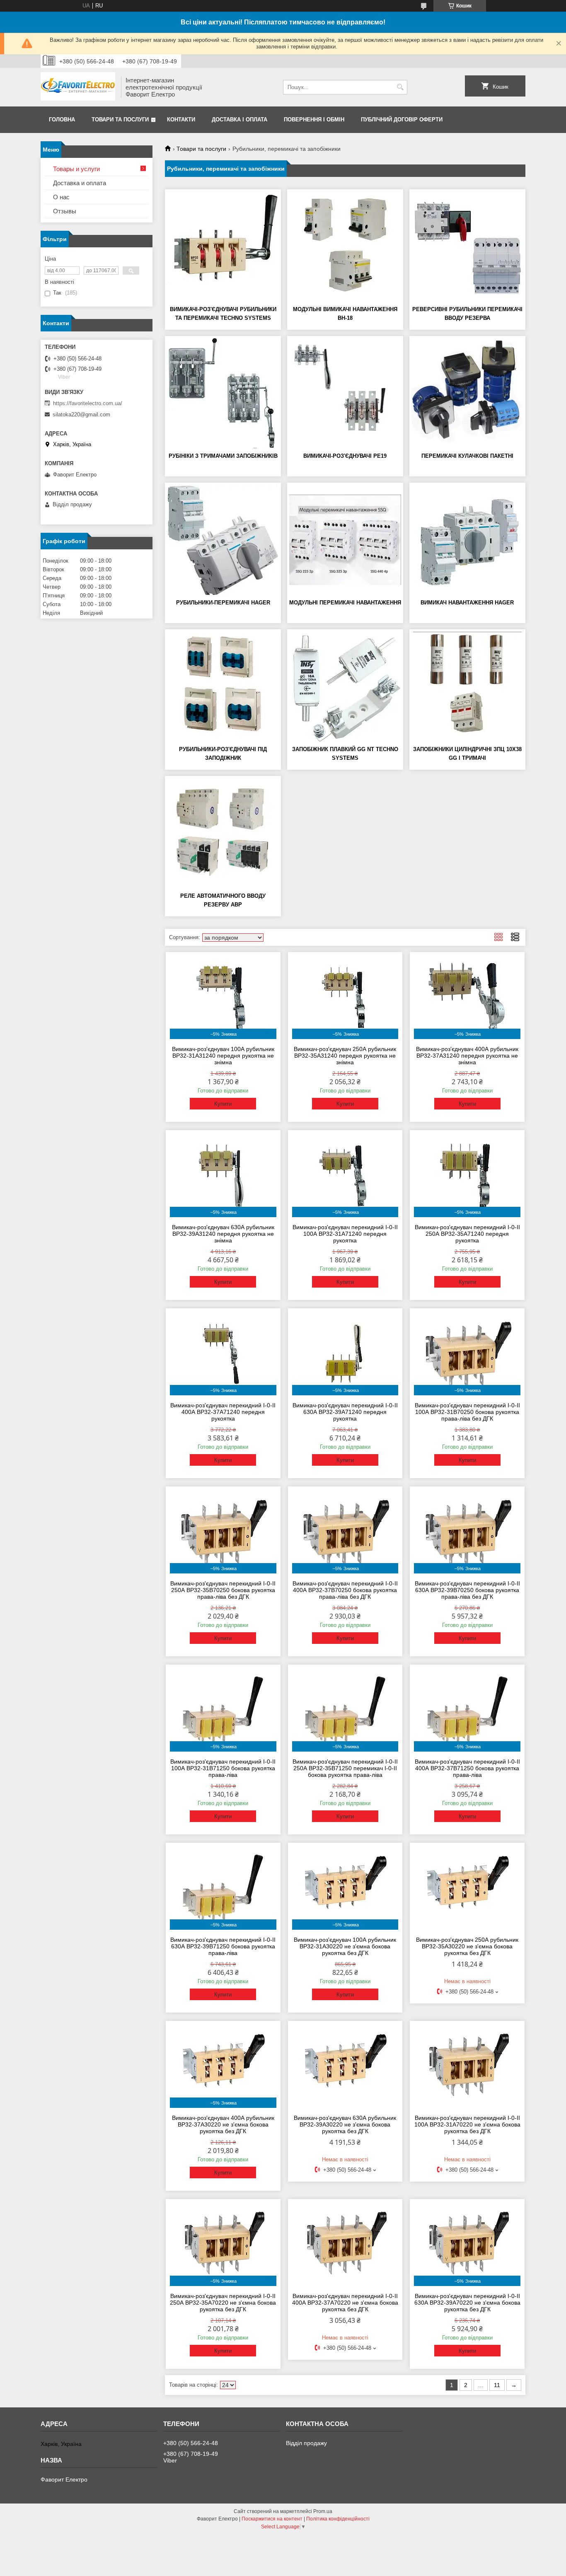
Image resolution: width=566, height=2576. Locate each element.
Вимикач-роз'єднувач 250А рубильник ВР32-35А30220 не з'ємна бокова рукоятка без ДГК (467, 1946)
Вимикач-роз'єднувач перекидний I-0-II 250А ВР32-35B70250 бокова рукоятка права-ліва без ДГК (223, 1590)
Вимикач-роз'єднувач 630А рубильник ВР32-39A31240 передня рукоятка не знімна (223, 1234)
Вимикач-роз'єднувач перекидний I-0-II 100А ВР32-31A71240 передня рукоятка (345, 1234)
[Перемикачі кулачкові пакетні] (467, 393)
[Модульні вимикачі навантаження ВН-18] (345, 246)
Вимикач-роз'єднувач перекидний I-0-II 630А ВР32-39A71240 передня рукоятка (345, 1412)
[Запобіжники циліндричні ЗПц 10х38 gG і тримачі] (467, 686)
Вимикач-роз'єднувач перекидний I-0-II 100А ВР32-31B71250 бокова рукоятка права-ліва (223, 1768)
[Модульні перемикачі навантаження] (345, 540)
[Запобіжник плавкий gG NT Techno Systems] (345, 686)
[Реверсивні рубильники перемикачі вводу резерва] (467, 246)
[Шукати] (400, 87)
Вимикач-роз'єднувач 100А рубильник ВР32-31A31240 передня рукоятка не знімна (223, 1056)
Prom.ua (323, 2511)
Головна (62, 120)
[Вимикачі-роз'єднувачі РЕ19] (345, 393)
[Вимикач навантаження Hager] (467, 540)
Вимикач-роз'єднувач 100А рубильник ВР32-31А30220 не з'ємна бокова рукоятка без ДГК (345, 1946)
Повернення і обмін (314, 120)
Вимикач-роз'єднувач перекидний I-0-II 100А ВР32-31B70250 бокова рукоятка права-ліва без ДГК (467, 1412)
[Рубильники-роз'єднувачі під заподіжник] (223, 686)
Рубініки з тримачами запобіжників (223, 456)
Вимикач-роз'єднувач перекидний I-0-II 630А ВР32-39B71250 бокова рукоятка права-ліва (223, 1946)
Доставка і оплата (239, 120)
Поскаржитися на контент (272, 2519)
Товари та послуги (120, 120)
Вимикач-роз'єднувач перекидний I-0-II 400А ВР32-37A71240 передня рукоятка (223, 1412)
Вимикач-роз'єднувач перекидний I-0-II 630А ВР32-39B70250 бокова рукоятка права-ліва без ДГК (467, 1590)
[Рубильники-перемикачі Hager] (223, 540)
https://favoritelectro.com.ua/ (88, 403)
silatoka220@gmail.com (81, 414)
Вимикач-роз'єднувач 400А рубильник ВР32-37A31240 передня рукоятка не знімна (467, 1056)
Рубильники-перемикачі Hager (223, 603)
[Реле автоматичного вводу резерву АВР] (223, 833)
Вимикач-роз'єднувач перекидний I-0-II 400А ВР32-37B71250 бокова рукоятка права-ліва (467, 1768)
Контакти (181, 120)
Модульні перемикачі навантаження (345, 603)
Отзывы (65, 211)
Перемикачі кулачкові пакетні (467, 456)
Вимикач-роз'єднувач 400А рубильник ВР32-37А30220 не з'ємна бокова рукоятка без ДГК (223, 2124)
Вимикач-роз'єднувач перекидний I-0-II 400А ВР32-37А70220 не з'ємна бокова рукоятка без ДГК (345, 2303)
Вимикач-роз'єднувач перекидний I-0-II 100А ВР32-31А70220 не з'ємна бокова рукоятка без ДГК (467, 2124)
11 (497, 2385)
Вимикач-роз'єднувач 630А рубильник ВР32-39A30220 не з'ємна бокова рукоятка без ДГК (345, 2124)
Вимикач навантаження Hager (467, 603)
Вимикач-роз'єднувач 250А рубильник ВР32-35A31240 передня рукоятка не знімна (345, 1056)
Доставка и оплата (80, 183)
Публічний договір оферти (402, 120)
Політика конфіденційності (338, 2519)
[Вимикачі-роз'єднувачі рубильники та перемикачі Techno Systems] (223, 246)
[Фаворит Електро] (78, 87)
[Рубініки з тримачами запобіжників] (223, 393)
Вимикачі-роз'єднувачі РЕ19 (345, 456)
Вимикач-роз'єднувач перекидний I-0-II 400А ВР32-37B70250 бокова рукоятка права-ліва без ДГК (345, 1590)
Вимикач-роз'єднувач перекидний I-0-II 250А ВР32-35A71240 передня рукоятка (467, 1234)
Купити (223, 1104)
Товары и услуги (76, 169)
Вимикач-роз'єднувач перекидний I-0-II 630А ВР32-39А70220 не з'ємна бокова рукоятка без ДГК (467, 2303)
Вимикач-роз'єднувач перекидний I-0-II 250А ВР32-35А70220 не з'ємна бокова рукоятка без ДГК (223, 2303)
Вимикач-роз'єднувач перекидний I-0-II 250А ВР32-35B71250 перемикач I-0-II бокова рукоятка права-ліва (345, 1768)
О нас (61, 197)
